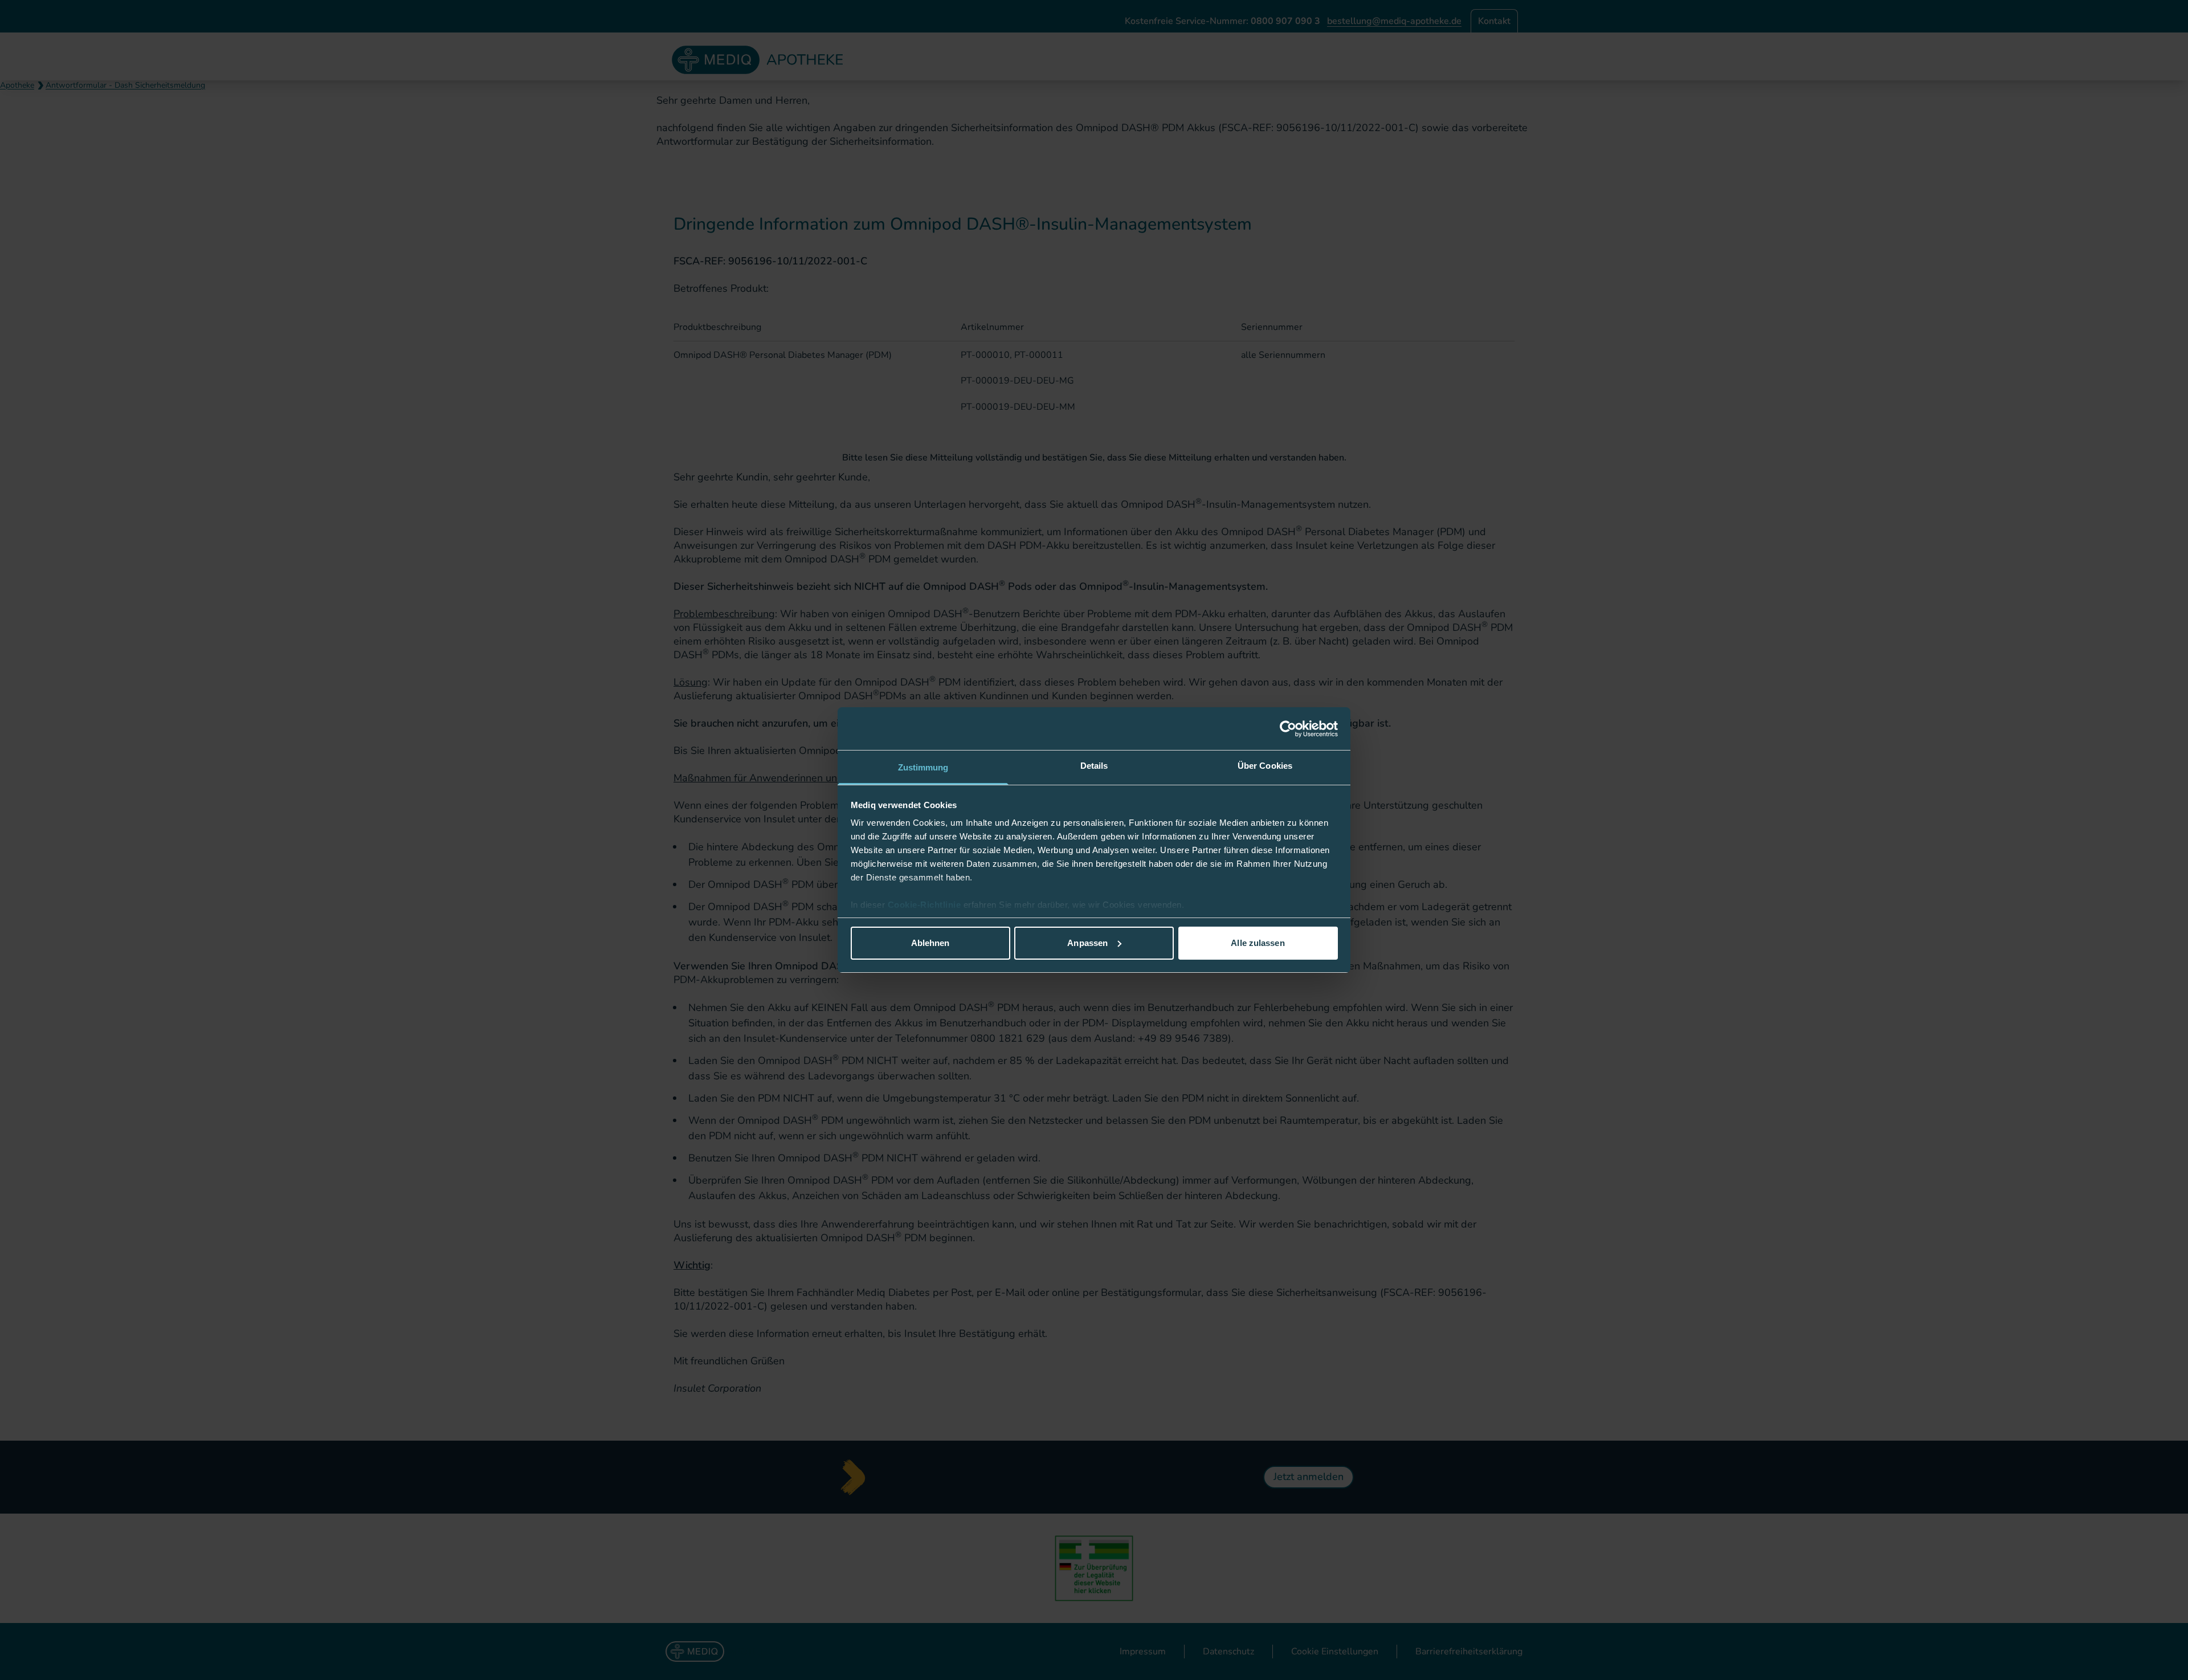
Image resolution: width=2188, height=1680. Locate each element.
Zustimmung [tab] (923, 767)
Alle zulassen (1258, 943)
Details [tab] (1094, 766)
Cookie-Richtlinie (926, 905)
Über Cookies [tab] (1265, 766)
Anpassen (1087, 943)
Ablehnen (930, 943)
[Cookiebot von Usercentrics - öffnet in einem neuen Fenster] (1288, 729)
